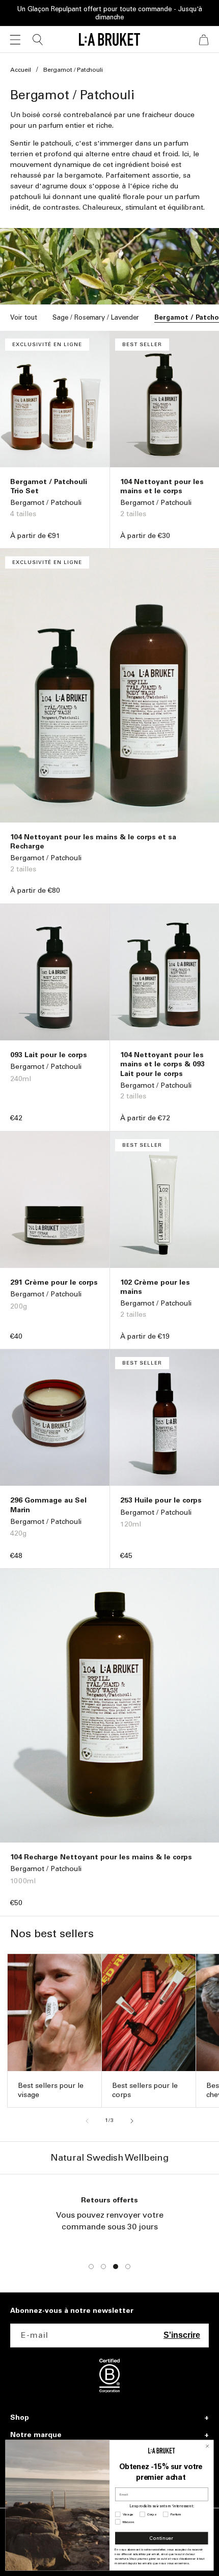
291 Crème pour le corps (54, 1282)
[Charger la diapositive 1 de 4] (91, 2267)
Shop (20, 2418)
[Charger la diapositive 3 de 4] (116, 2267)
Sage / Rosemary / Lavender (96, 317)
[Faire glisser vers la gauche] (87, 2121)
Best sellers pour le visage (51, 2090)
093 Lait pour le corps (49, 1055)
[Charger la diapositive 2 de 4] (103, 2267)
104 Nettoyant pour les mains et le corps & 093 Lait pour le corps (162, 1064)
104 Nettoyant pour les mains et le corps (162, 486)
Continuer (161, 2538)
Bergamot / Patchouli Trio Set (49, 486)
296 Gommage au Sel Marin (48, 1505)
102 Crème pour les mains (155, 1287)
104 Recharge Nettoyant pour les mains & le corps (101, 1857)
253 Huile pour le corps (161, 1500)
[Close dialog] (208, 2446)
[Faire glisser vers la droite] (132, 2121)
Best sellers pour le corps (145, 2090)
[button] (15, 40)
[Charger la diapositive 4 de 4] (128, 2267)
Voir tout (24, 317)
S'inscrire (182, 2335)
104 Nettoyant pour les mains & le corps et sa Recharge (93, 842)
